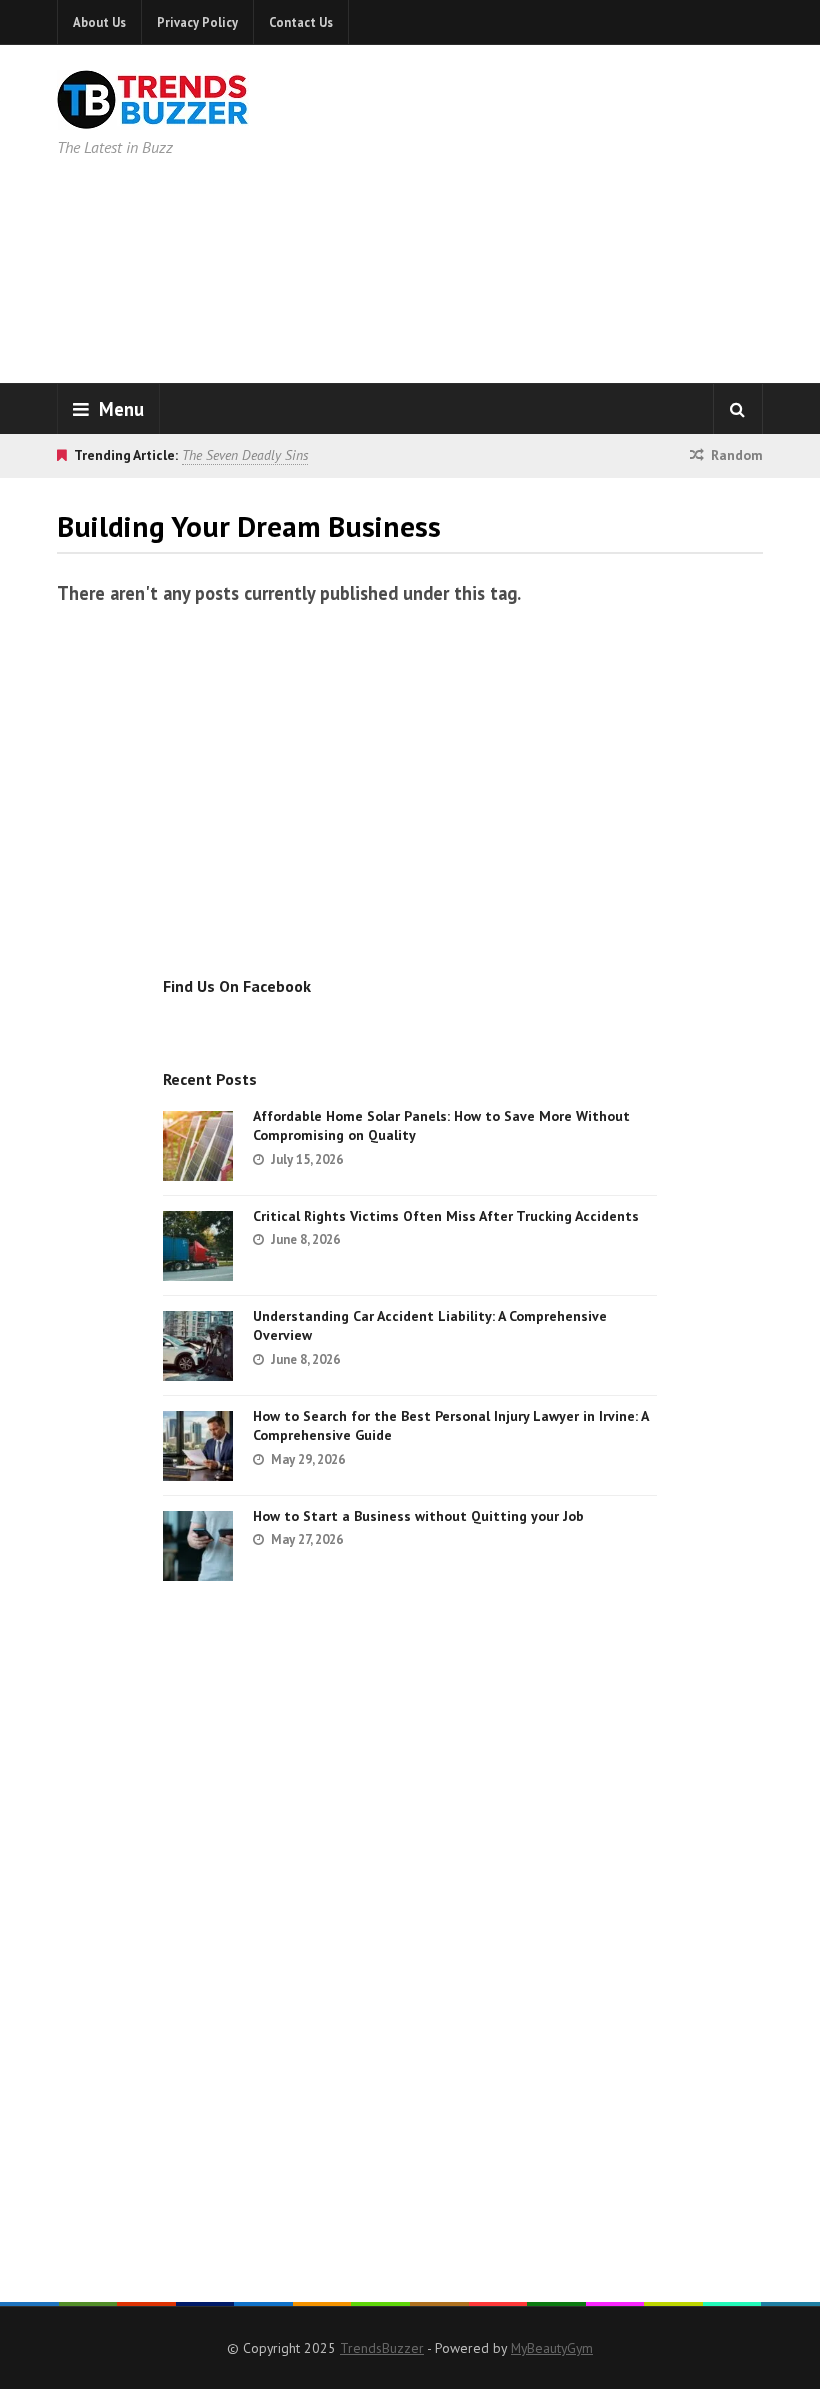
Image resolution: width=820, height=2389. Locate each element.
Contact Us (301, 22)
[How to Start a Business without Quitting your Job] (198, 1546)
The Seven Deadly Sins (245, 455)
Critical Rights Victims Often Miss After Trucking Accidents (446, 1216)
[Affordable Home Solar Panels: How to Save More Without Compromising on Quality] (198, 1146)
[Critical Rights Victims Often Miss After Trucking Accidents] (198, 1246)
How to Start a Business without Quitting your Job (418, 1516)
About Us (99, 22)
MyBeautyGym (552, 2348)
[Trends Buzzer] (153, 116)
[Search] (738, 409)
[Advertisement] (579, 210)
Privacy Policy (197, 22)
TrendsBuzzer (382, 2348)
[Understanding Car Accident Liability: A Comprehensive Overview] (198, 1346)
